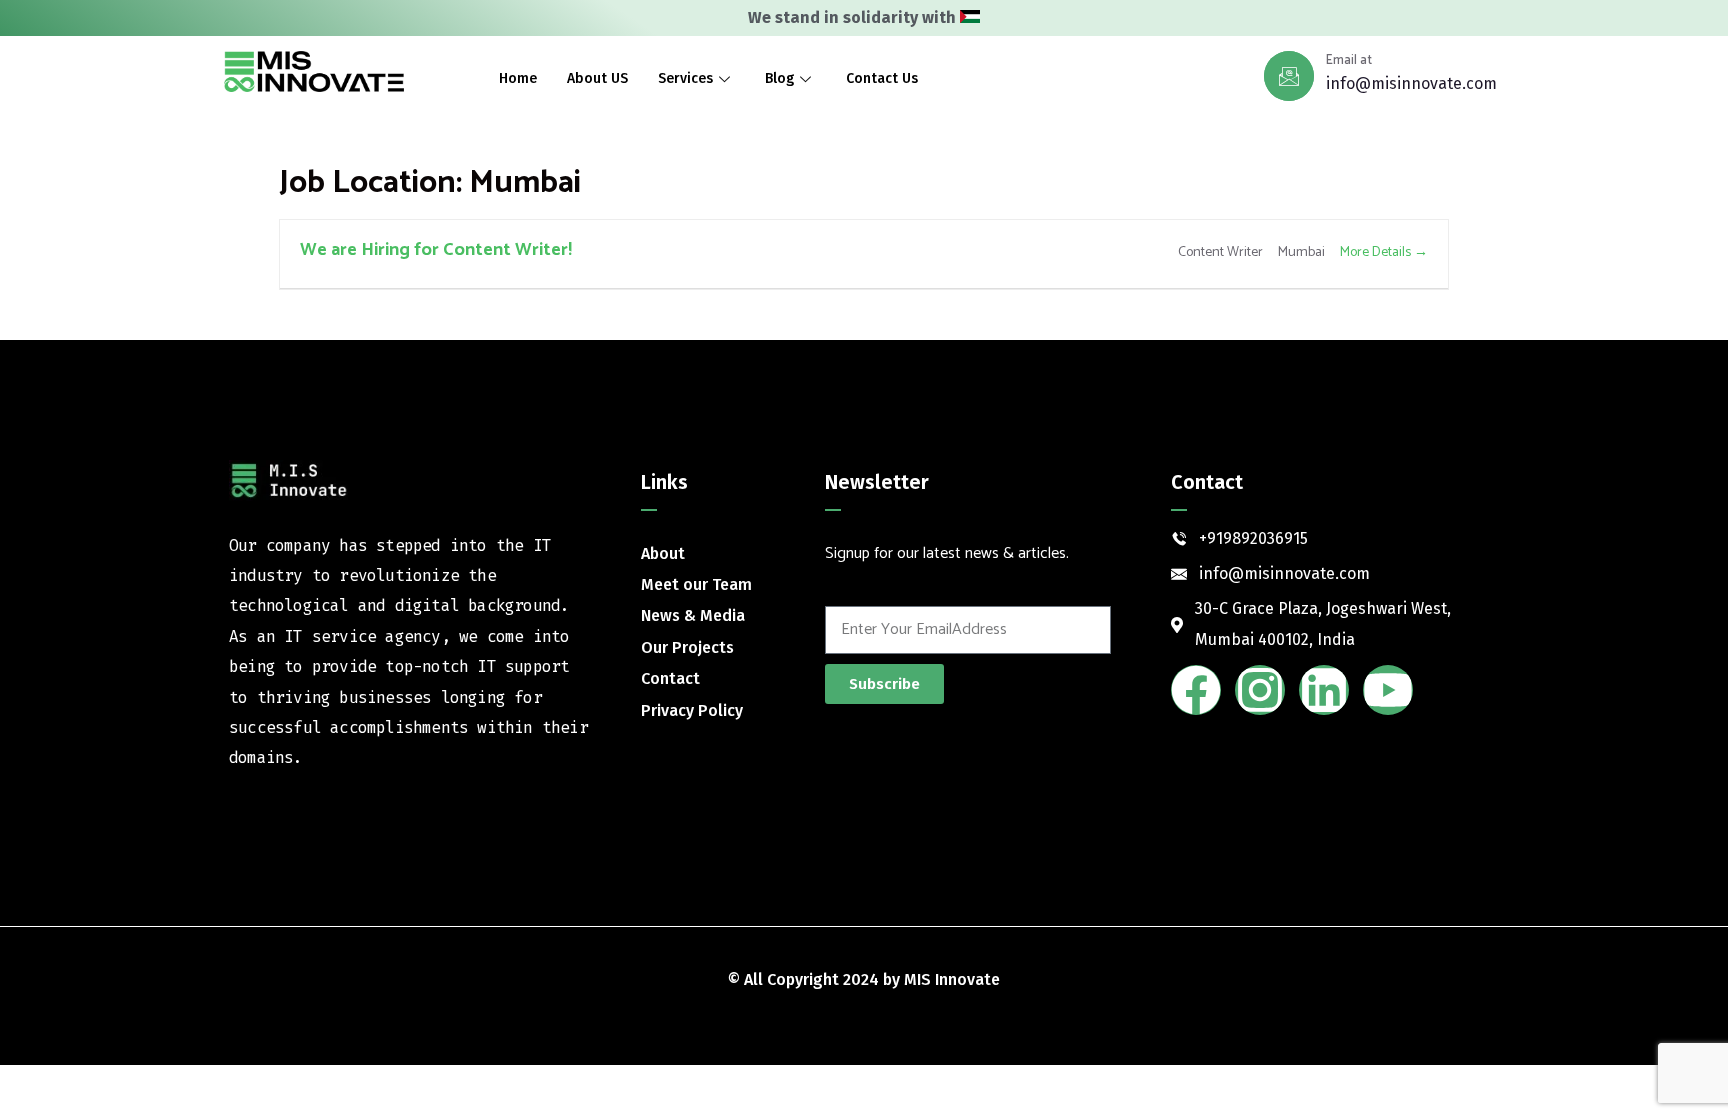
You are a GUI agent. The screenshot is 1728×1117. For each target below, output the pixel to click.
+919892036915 (1253, 538)
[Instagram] (1260, 690)
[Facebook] (1196, 690)
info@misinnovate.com (1411, 83)
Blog (779, 78)
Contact (670, 678)
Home (518, 78)
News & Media (693, 615)
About (663, 553)
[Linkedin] (1324, 690)
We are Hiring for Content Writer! (436, 250)
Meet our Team (696, 584)
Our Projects (687, 647)
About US (597, 78)
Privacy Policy (692, 710)
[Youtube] (1388, 690)
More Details (1377, 252)
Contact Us (882, 78)
